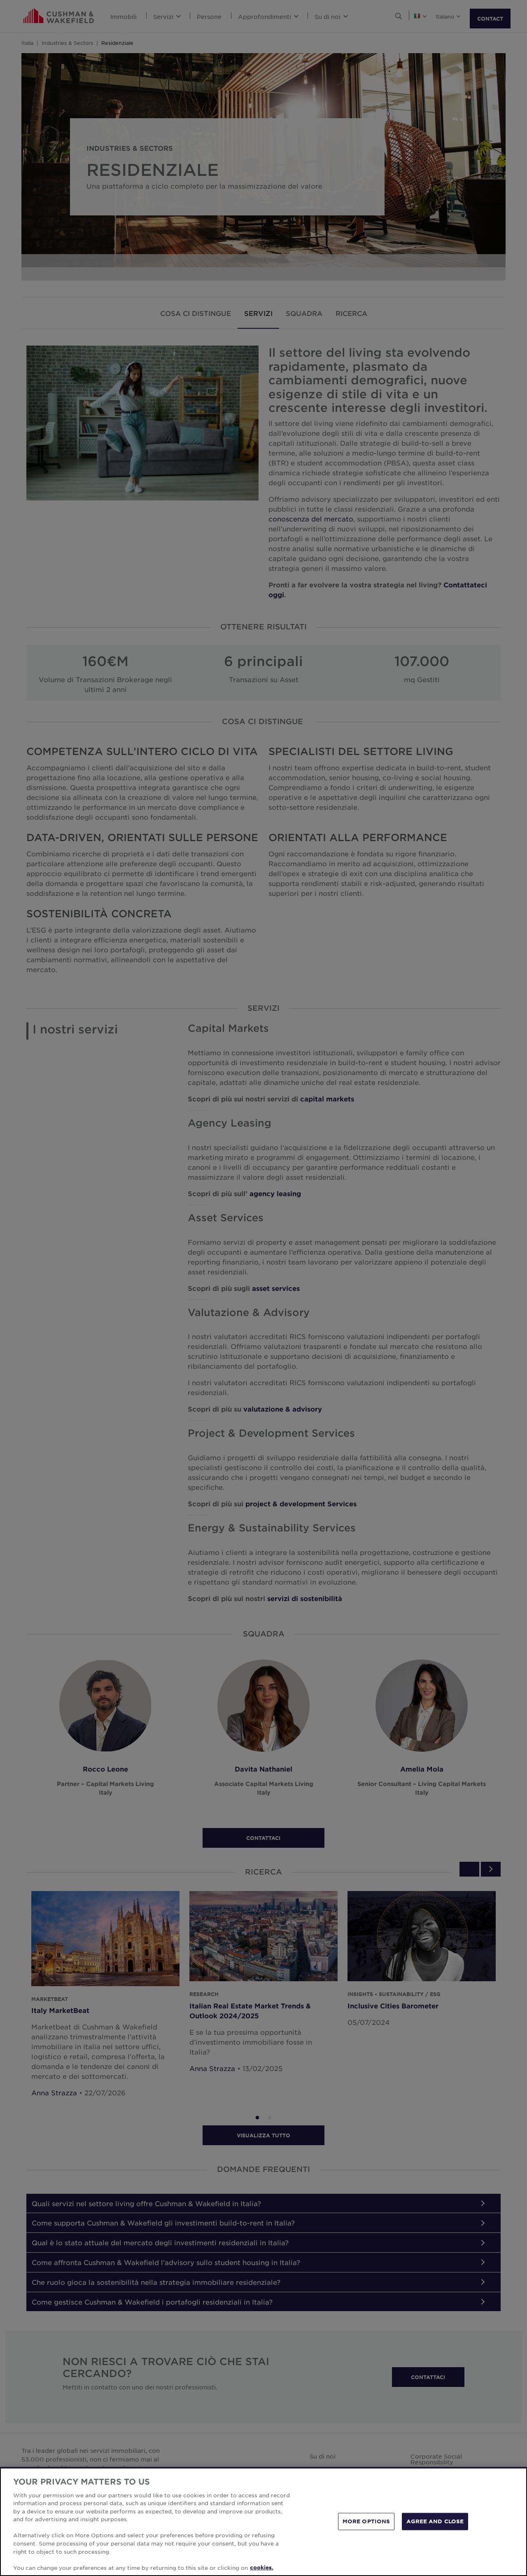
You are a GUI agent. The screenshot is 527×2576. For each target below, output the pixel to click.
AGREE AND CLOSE (435, 2521)
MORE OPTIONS (366, 2521)
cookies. (262, 2567)
